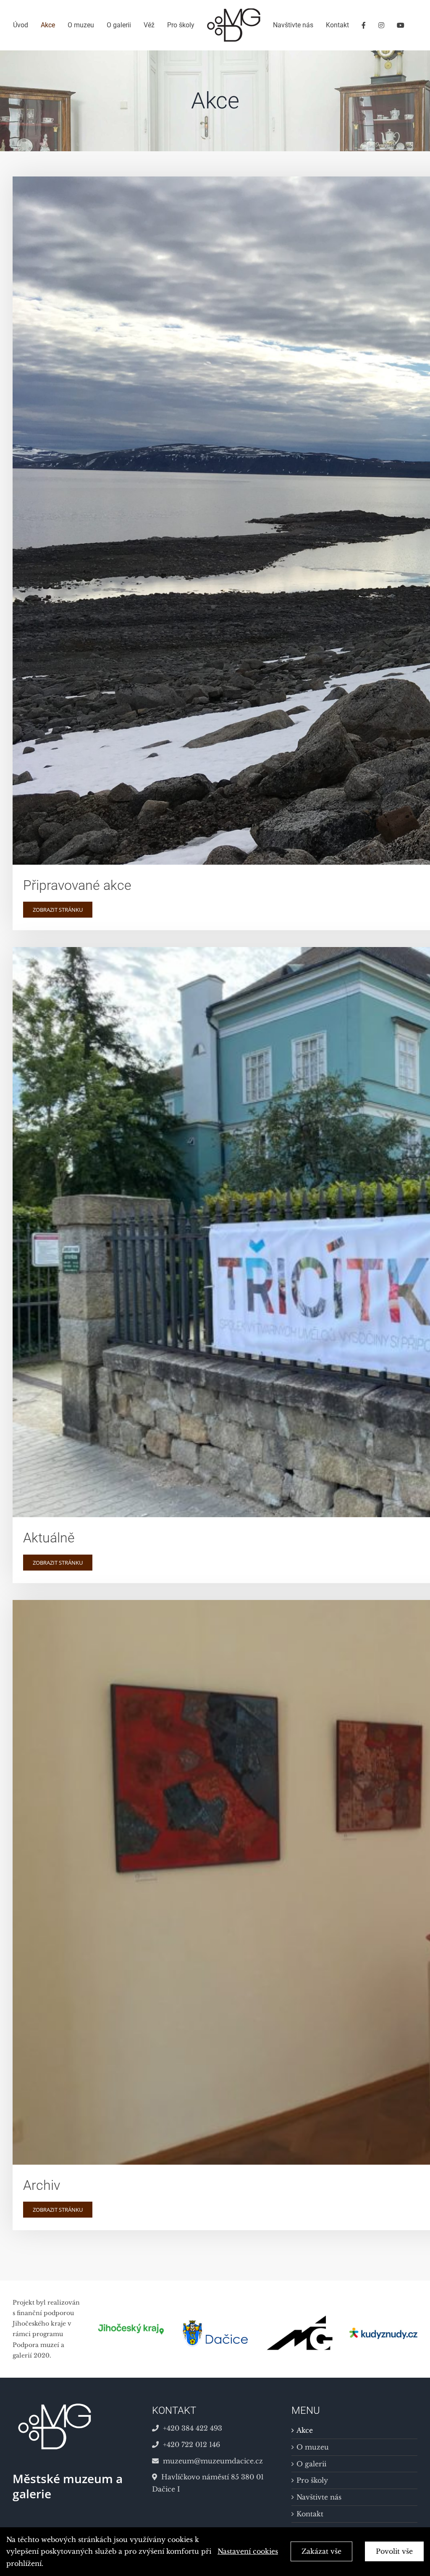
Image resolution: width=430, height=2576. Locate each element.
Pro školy (312, 2480)
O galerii (311, 2464)
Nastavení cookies (248, 2551)
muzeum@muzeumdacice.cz (213, 2461)
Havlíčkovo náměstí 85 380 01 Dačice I (208, 2483)
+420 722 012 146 (191, 2444)
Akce (305, 2430)
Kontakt (310, 2514)
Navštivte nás (319, 2497)
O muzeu (313, 2447)
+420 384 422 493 (193, 2428)
